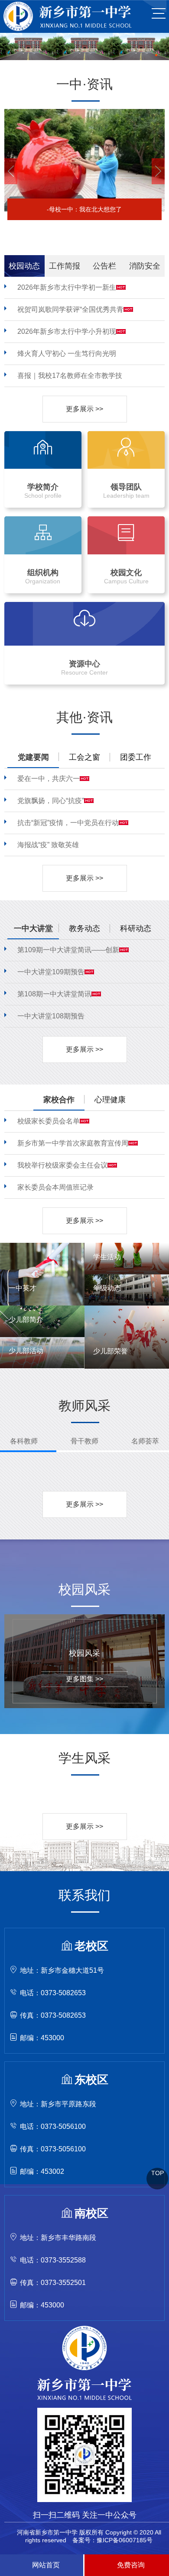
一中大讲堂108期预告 (51, 1016)
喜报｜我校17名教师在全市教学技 (70, 376)
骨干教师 (84, 1441)
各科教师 (24, 1441)
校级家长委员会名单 (49, 1121)
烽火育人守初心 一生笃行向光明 (67, 354)
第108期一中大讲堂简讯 (54, 994)
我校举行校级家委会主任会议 (62, 1165)
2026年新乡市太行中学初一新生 (67, 287)
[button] (11, 171)
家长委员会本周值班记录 (55, 1187)
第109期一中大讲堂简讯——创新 (68, 950)
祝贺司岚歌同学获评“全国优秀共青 (70, 309)
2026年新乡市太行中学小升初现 (67, 331)
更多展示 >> (84, 409)
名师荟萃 (145, 1441)
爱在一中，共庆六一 (49, 779)
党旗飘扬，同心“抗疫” (51, 801)
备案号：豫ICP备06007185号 (112, 2540)
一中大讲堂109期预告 (51, 972)
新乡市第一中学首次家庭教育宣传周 (73, 1143)
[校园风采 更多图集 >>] (84, 1618)
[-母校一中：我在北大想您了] (84, 112)
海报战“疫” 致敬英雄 (48, 845)
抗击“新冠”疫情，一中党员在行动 (68, 823)
